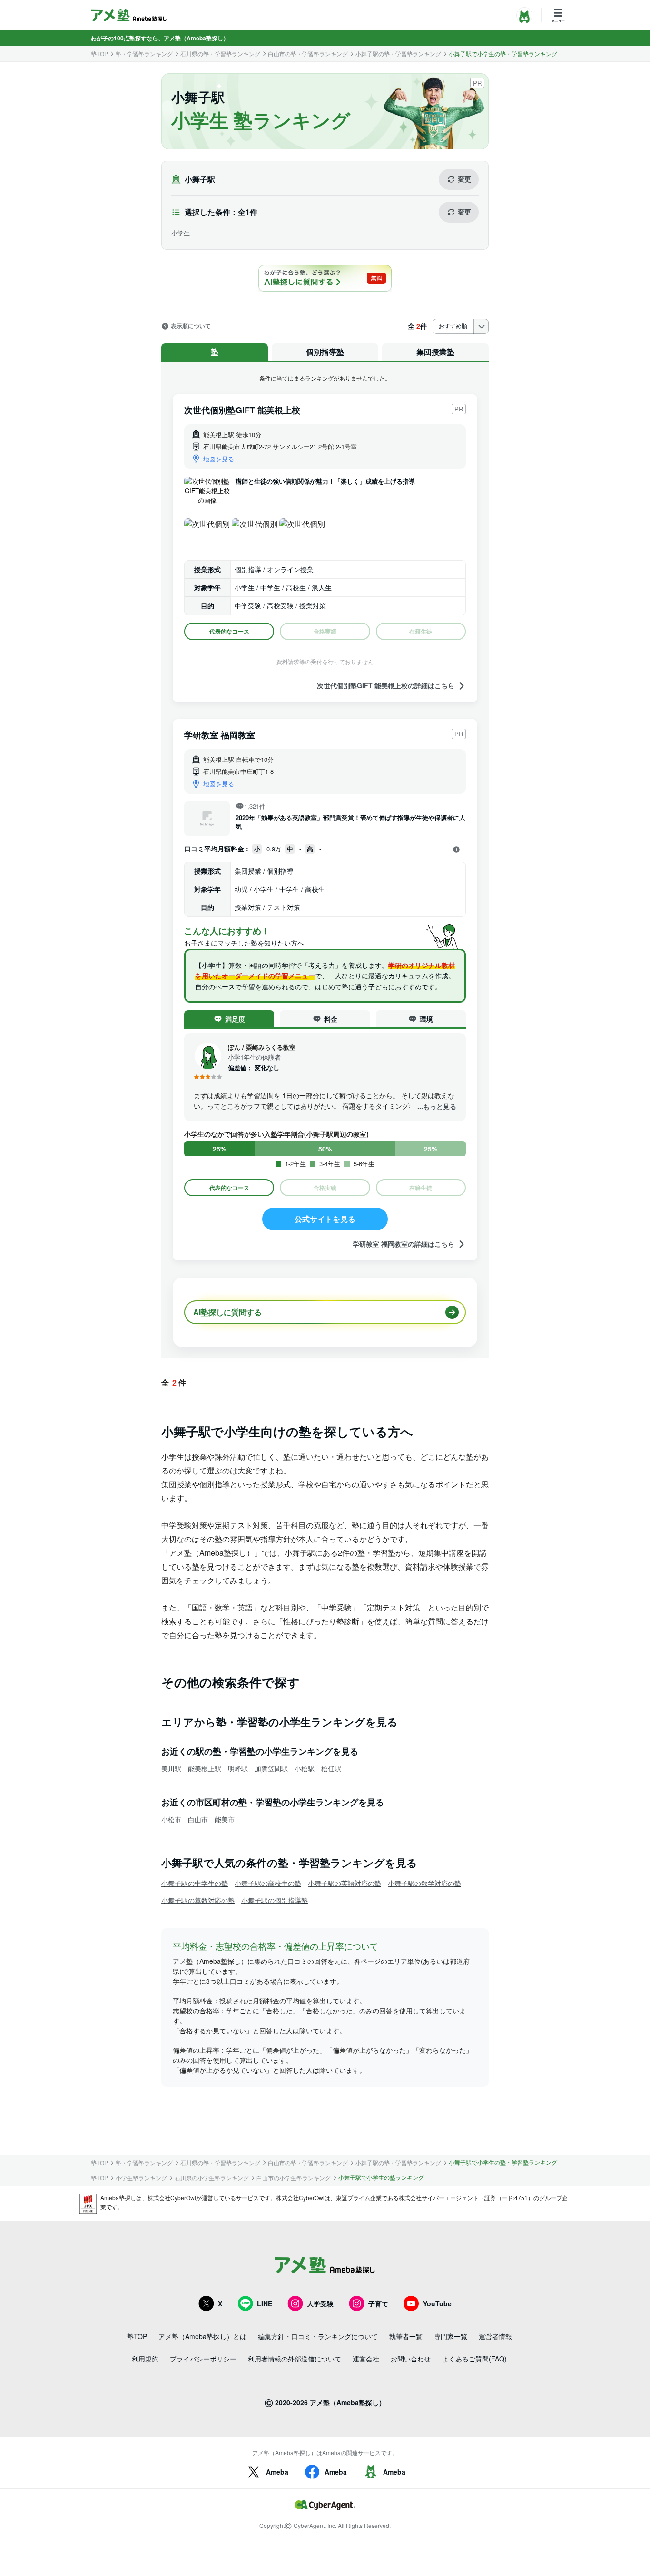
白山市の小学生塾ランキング (294, 2178)
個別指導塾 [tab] (325, 352)
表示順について (191, 326)
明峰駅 (238, 1768)
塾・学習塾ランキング (144, 54)
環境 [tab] (426, 1019)
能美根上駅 (205, 1768)
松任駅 (331, 1768)
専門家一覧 (451, 2336)
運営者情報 (495, 2336)
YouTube (437, 2303)
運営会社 (366, 2359)
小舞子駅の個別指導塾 (275, 1900)
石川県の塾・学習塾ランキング (220, 54)
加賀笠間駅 (271, 1768)
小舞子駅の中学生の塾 (195, 1883)
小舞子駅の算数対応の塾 (198, 1900)
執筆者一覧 (406, 2336)
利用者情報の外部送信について (295, 2359)
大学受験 (320, 2303)
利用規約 (145, 2359)
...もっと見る (437, 1107)
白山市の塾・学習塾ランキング (308, 54)
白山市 (198, 1819)
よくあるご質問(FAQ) (474, 2359)
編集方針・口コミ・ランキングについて (318, 2336)
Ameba (277, 2472)
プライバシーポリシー (203, 2359)
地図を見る (219, 459)
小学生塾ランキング (141, 2178)
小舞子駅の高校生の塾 (268, 1883)
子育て (378, 2303)
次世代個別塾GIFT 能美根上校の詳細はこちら (386, 686)
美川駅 (171, 1768)
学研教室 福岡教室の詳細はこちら (404, 1244)
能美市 (225, 1819)
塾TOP (99, 54)
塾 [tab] (215, 352)
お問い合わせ (411, 2359)
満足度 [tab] (235, 1019)
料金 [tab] (331, 1019)
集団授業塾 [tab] (435, 352)
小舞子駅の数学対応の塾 (424, 1883)
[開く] (456, 849)
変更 (464, 179)
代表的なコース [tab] (229, 631)
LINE (265, 2303)
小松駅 (305, 1768)
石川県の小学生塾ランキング (212, 2178)
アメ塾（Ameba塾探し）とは (202, 2336)
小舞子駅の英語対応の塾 (345, 1883)
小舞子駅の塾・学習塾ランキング (398, 54)
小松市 (171, 1819)
